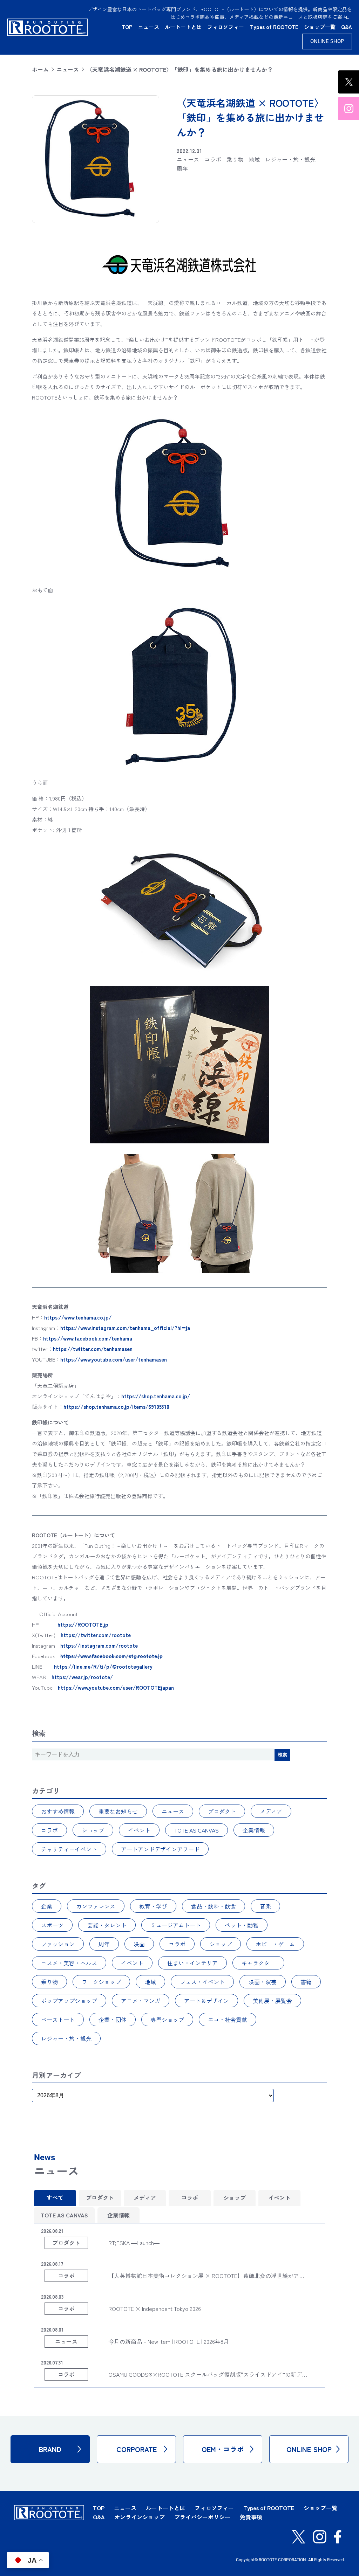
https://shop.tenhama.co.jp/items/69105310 (116, 1407)
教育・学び (153, 1906)
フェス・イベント (202, 1982)
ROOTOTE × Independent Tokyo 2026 (155, 2308)
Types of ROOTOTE (274, 27)
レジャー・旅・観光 (66, 2038)
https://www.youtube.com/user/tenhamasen (114, 1359)
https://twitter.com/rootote (96, 1635)
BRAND (50, 2449)
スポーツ (52, 1925)
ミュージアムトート (176, 1925)
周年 (104, 1944)
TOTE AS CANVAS (197, 1830)
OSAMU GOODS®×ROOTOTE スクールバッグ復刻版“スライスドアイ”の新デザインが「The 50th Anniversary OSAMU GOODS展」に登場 (205, 2379)
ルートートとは (183, 27)
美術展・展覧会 (272, 2001)
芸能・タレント (107, 1925)
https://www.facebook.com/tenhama (88, 1338)
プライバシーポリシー (202, 2517)
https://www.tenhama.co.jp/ (78, 1317)
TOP (127, 27)
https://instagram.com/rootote (99, 1645)
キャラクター (258, 1963)
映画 (139, 1944)
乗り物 (49, 1982)
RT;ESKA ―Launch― (134, 2243)
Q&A (347, 27)
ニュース (149, 27)
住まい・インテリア (192, 1963)
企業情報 (254, 1830)
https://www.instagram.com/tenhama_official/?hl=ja (125, 1328)
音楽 (265, 1906)
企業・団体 (113, 2020)
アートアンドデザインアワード (160, 1849)
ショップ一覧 (320, 27)
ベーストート (58, 2020)
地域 (150, 1982)
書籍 (306, 1982)
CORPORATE (137, 2449)
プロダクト (222, 1811)
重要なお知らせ (118, 1811)
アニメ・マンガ (141, 2001)
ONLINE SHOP (327, 41)
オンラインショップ (140, 2517)
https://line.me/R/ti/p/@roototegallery (103, 1666)
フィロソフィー (226, 27)
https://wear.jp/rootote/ (82, 1677)
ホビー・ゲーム (275, 1944)
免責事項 (251, 2517)
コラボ (49, 1830)
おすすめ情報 (58, 1811)
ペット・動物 (242, 1925)
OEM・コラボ (223, 2449)
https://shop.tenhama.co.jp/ (156, 1396)
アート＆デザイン (206, 2001)
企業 (47, 1906)
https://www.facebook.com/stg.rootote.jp (111, 1656)
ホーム (40, 69)
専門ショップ (167, 2020)
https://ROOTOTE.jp (83, 1624)
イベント (139, 1830)
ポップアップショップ (69, 2001)
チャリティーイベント (69, 1849)
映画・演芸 (263, 1982)
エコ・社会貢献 (228, 2020)
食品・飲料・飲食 (214, 1906)
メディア (271, 1811)
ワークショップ (101, 1982)
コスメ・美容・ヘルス (69, 1963)
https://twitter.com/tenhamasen (93, 1349)
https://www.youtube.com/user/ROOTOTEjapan (116, 1687)
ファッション (58, 1944)
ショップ (93, 1830)
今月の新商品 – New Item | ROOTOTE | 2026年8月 (169, 2341)
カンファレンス (96, 1906)
